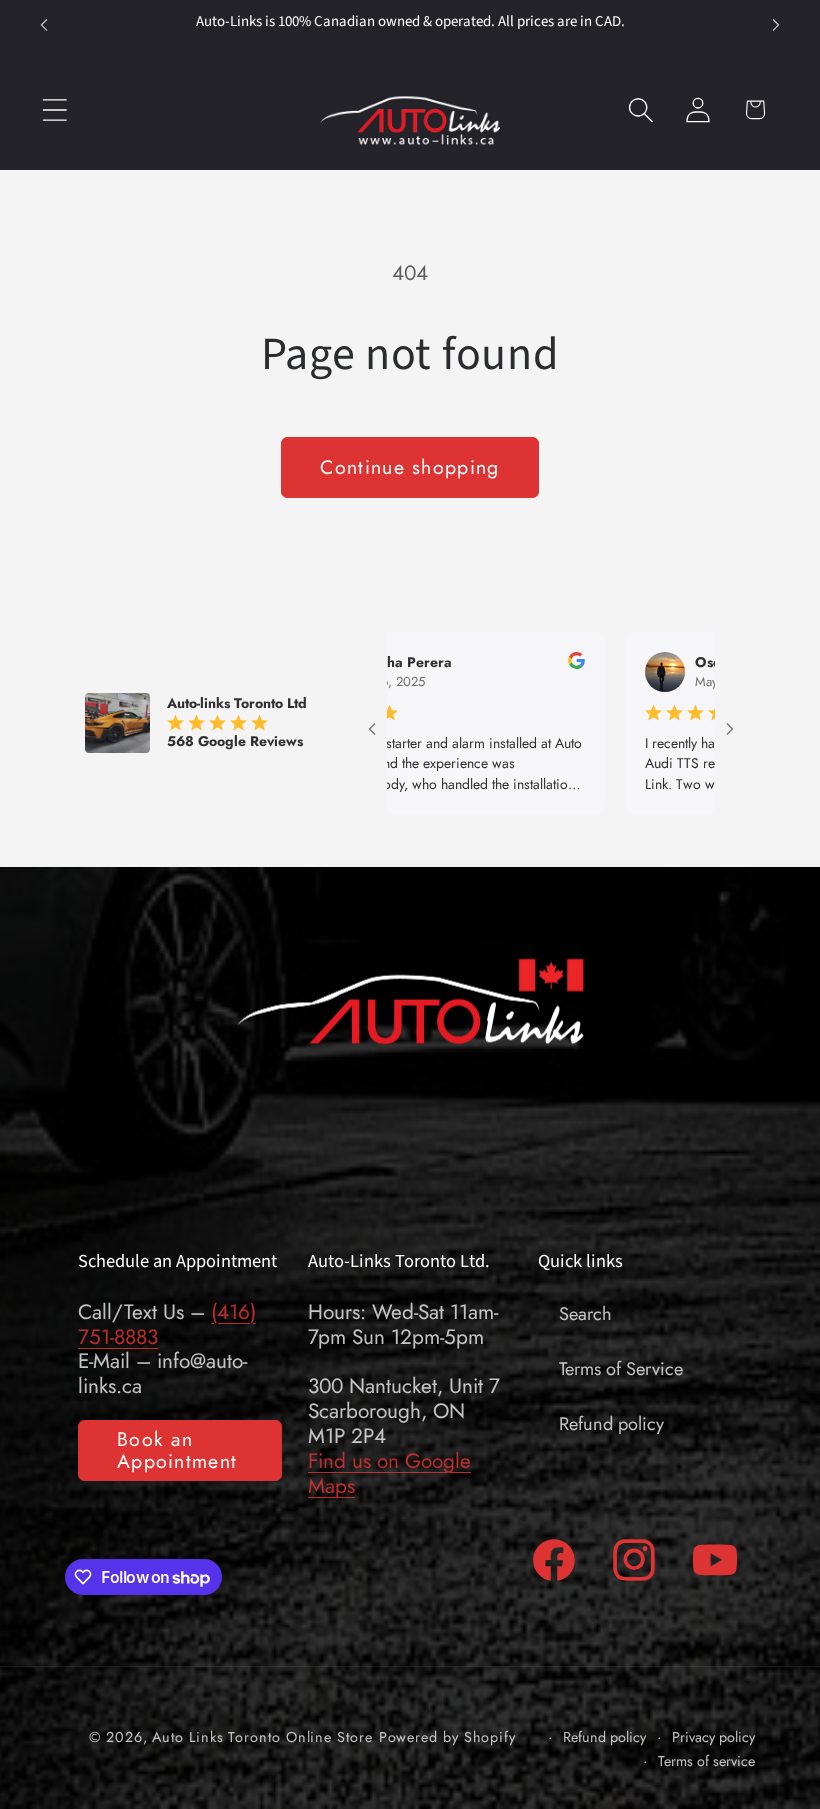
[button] (54, 109)
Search (585, 1314)
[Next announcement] (776, 25)
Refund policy (611, 1424)
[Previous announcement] (44, 25)
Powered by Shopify (447, 1737)
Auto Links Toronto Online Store (262, 1737)
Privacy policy (713, 1737)
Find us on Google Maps (389, 1473)
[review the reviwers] (517, 664)
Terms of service (706, 1761)
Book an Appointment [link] (177, 1450)
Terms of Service (621, 1369)
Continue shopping (409, 467)
